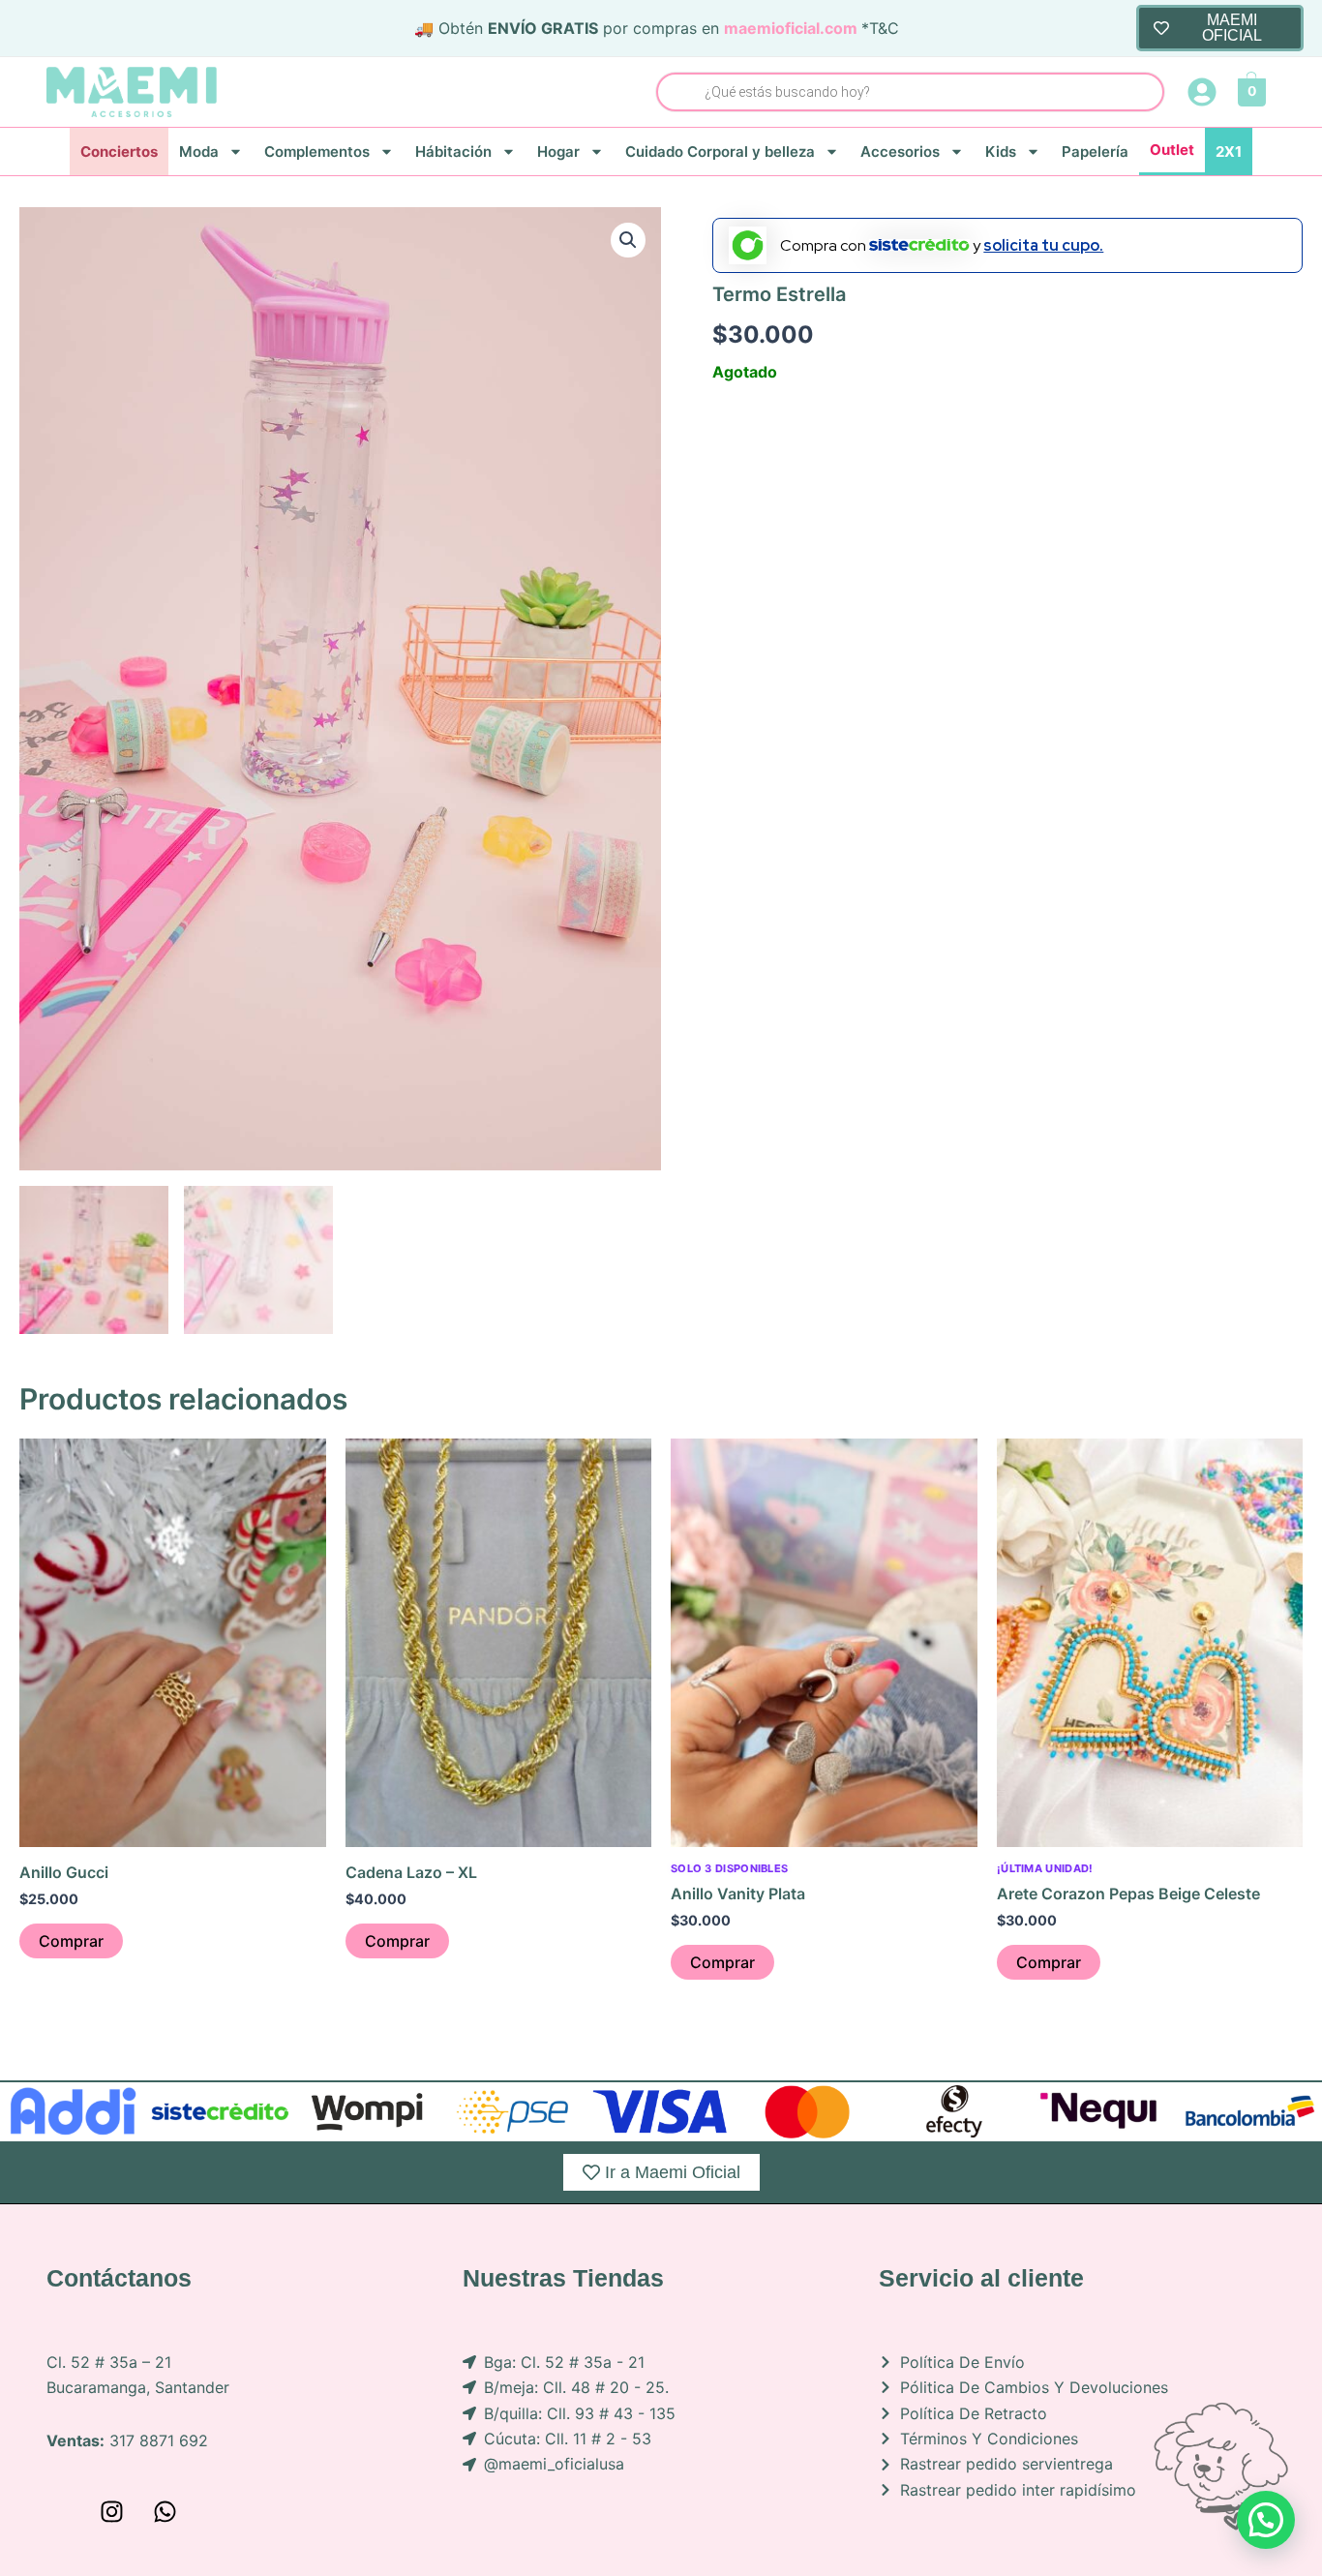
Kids (1001, 152)
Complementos (317, 152)
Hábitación (453, 152)
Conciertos (119, 152)
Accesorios (900, 152)
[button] (628, 240)
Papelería (1095, 152)
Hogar (558, 152)
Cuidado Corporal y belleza (720, 152)
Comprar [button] (71, 1941)
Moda (199, 152)
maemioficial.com (791, 28)
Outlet (1172, 150)
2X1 (1229, 152)
